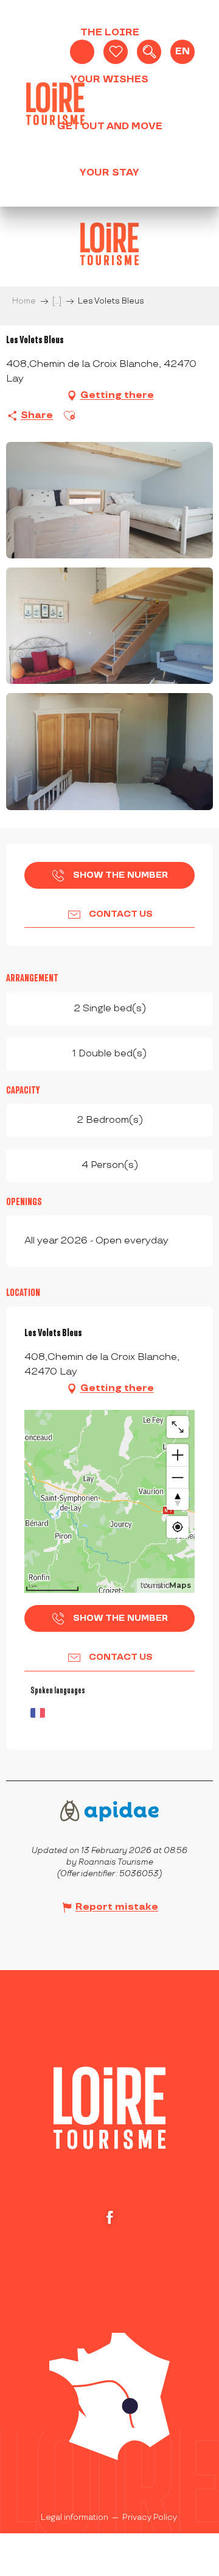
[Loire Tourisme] (55, 104)
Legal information (75, 2517)
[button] (149, 52)
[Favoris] (116, 52)
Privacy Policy (150, 2517)
